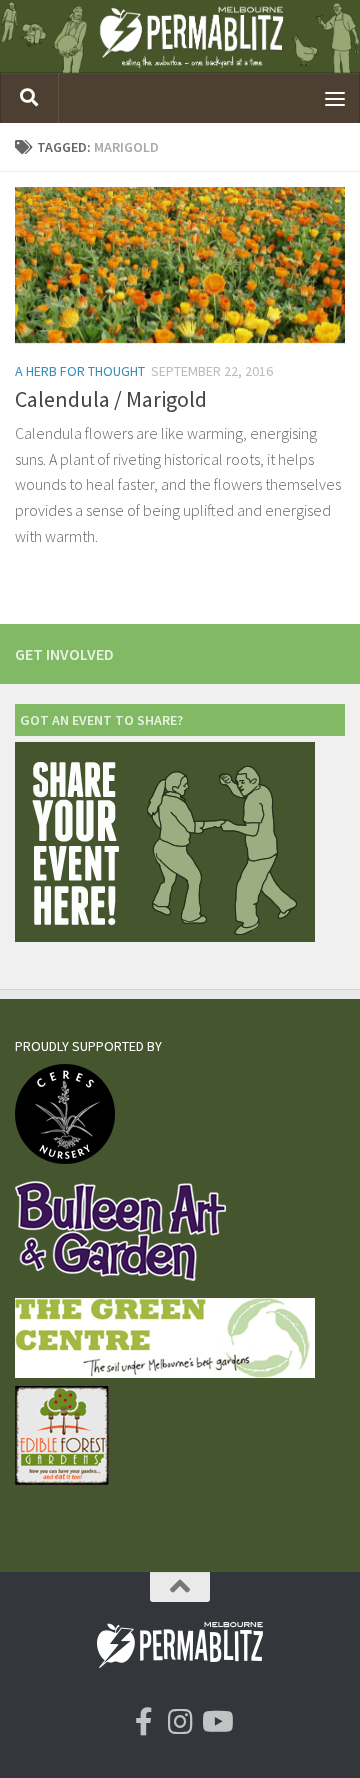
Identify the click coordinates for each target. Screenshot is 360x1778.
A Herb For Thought (80, 371)
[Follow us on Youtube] (216, 1722)
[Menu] (335, 98)
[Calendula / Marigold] (180, 265)
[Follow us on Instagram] (180, 1722)
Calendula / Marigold (111, 399)
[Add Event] (165, 936)
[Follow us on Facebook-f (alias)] (144, 1722)
